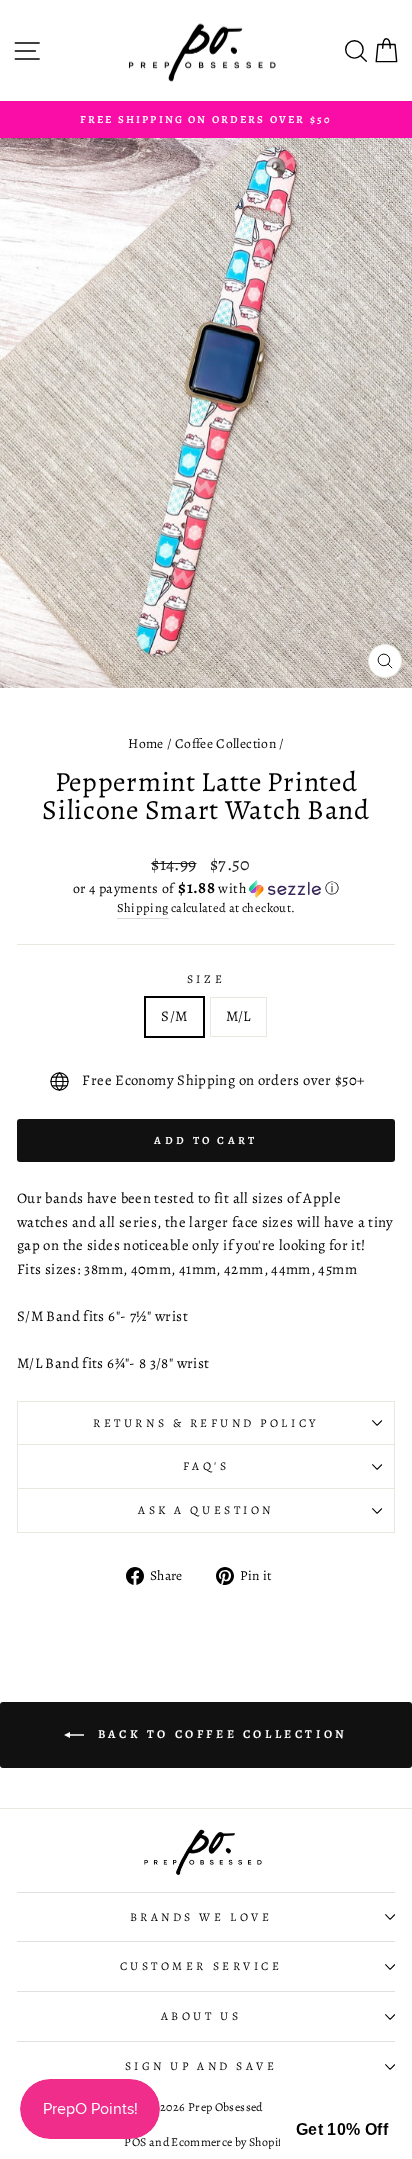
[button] (206, 888)
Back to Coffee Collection (220, 1733)
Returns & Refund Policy (205, 1423)
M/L (238, 1016)
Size (206, 979)
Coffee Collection (225, 743)
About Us (201, 2016)
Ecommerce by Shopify (229, 2142)
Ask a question (205, 1510)
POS (135, 2142)
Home (145, 743)
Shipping (143, 907)
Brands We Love (201, 1917)
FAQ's (206, 1466)
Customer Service (201, 1966)
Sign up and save (201, 2066)
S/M (174, 1016)
